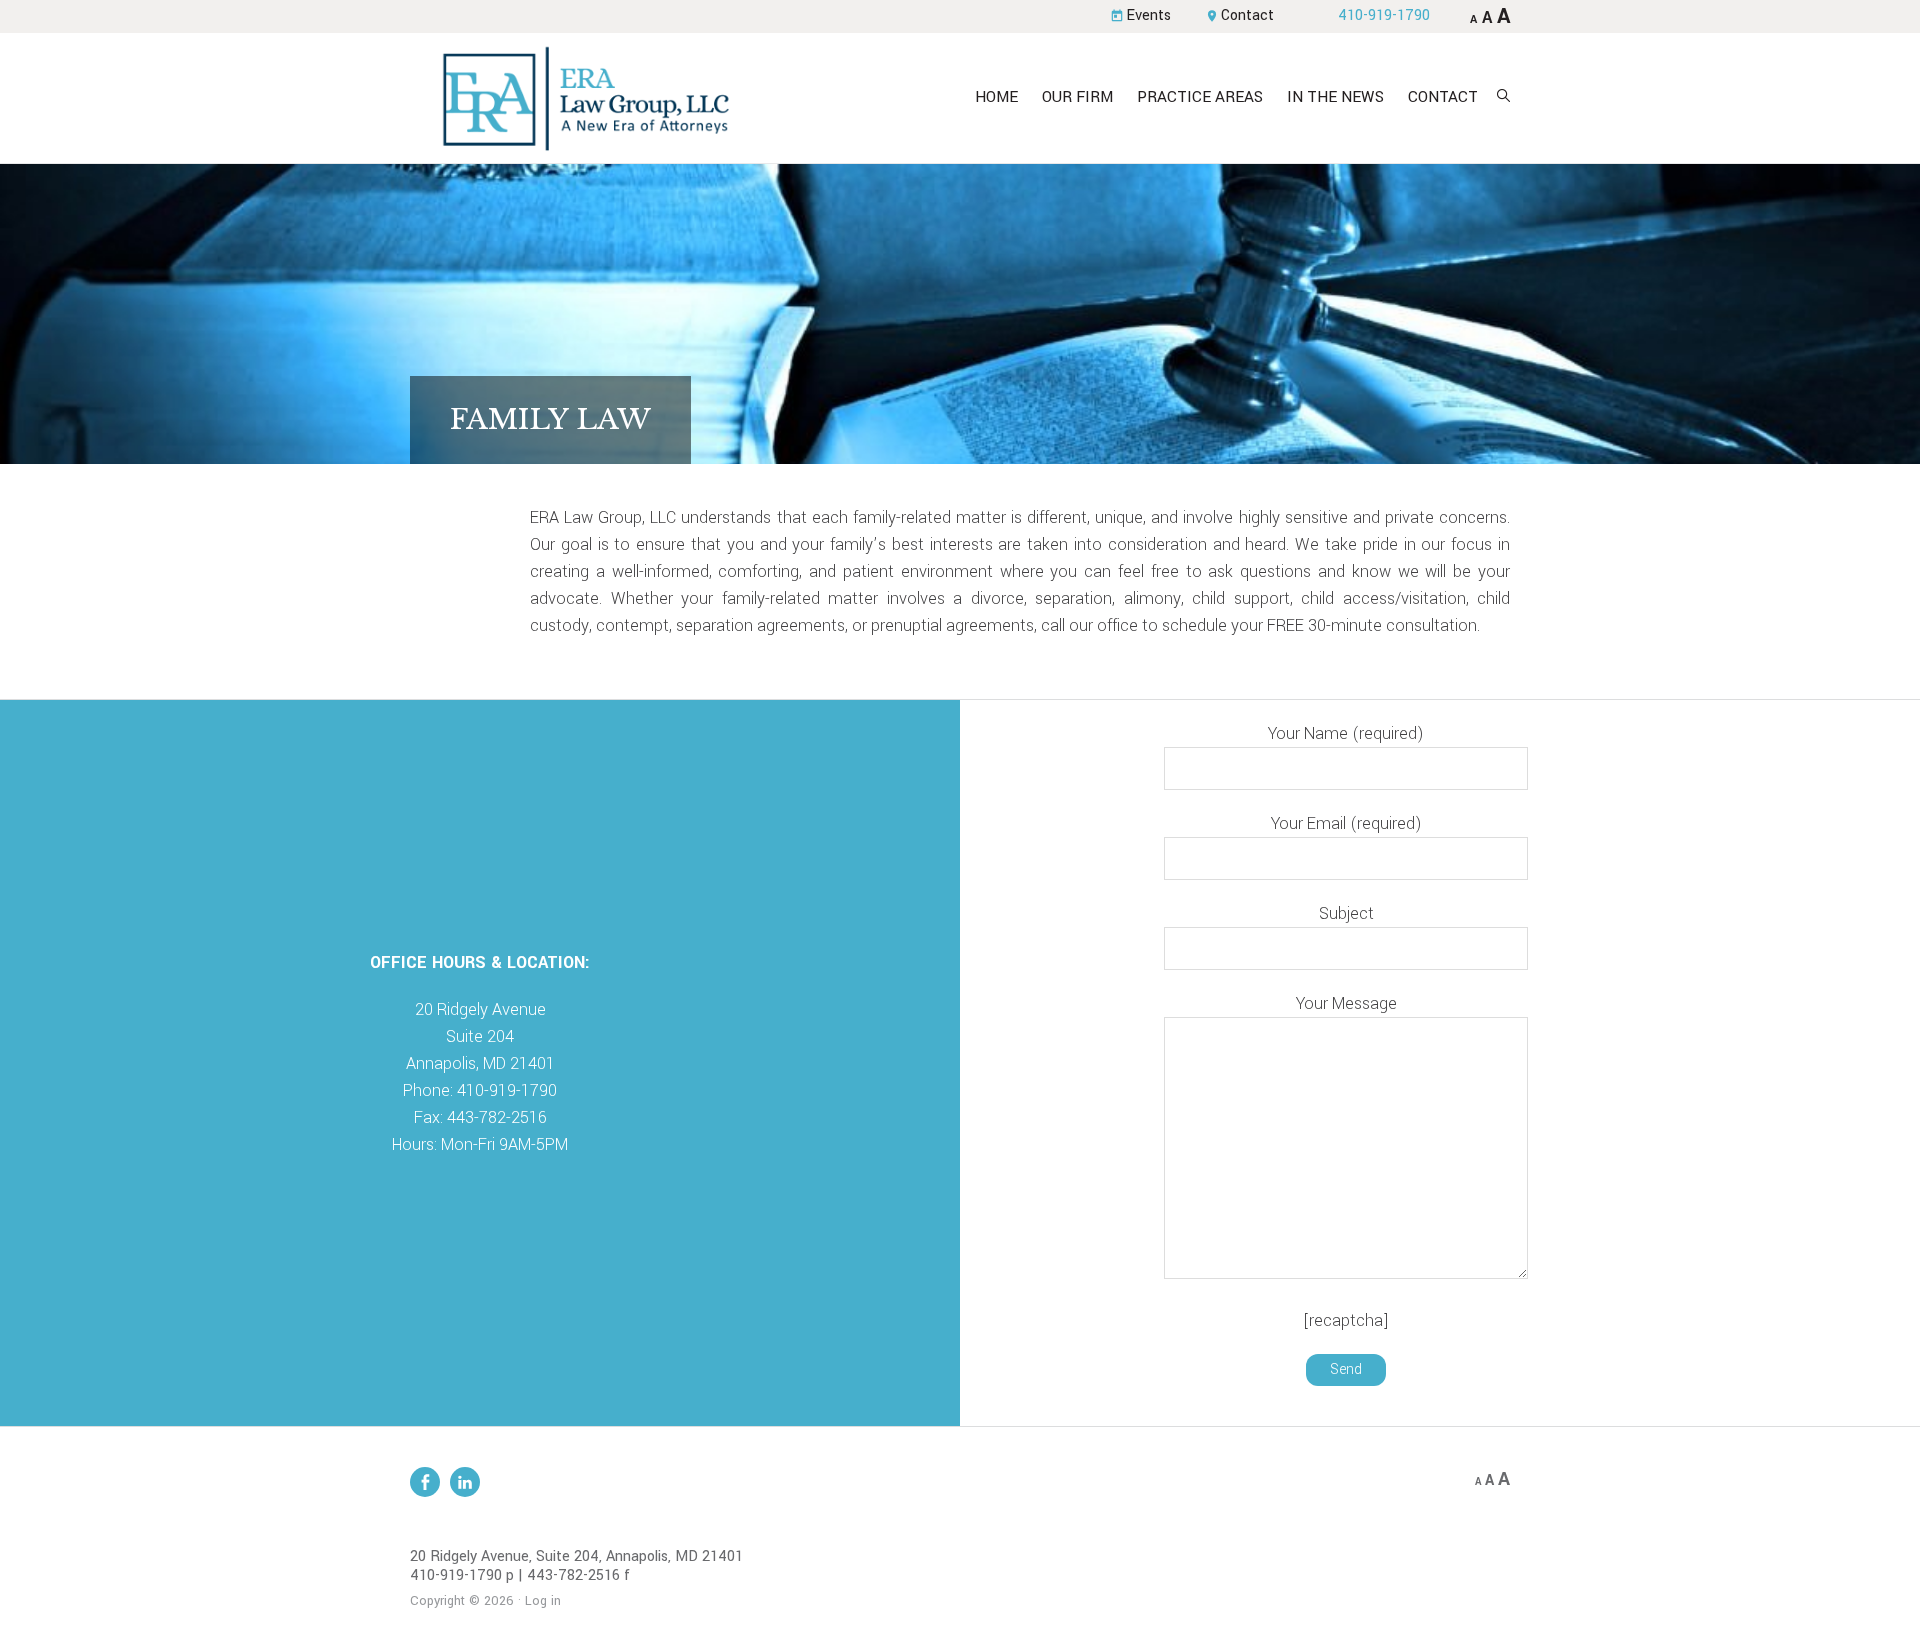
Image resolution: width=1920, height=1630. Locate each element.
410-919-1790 (1384, 15)
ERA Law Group (585, 98)
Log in (543, 1601)
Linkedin (465, 1482)
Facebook (425, 1482)
